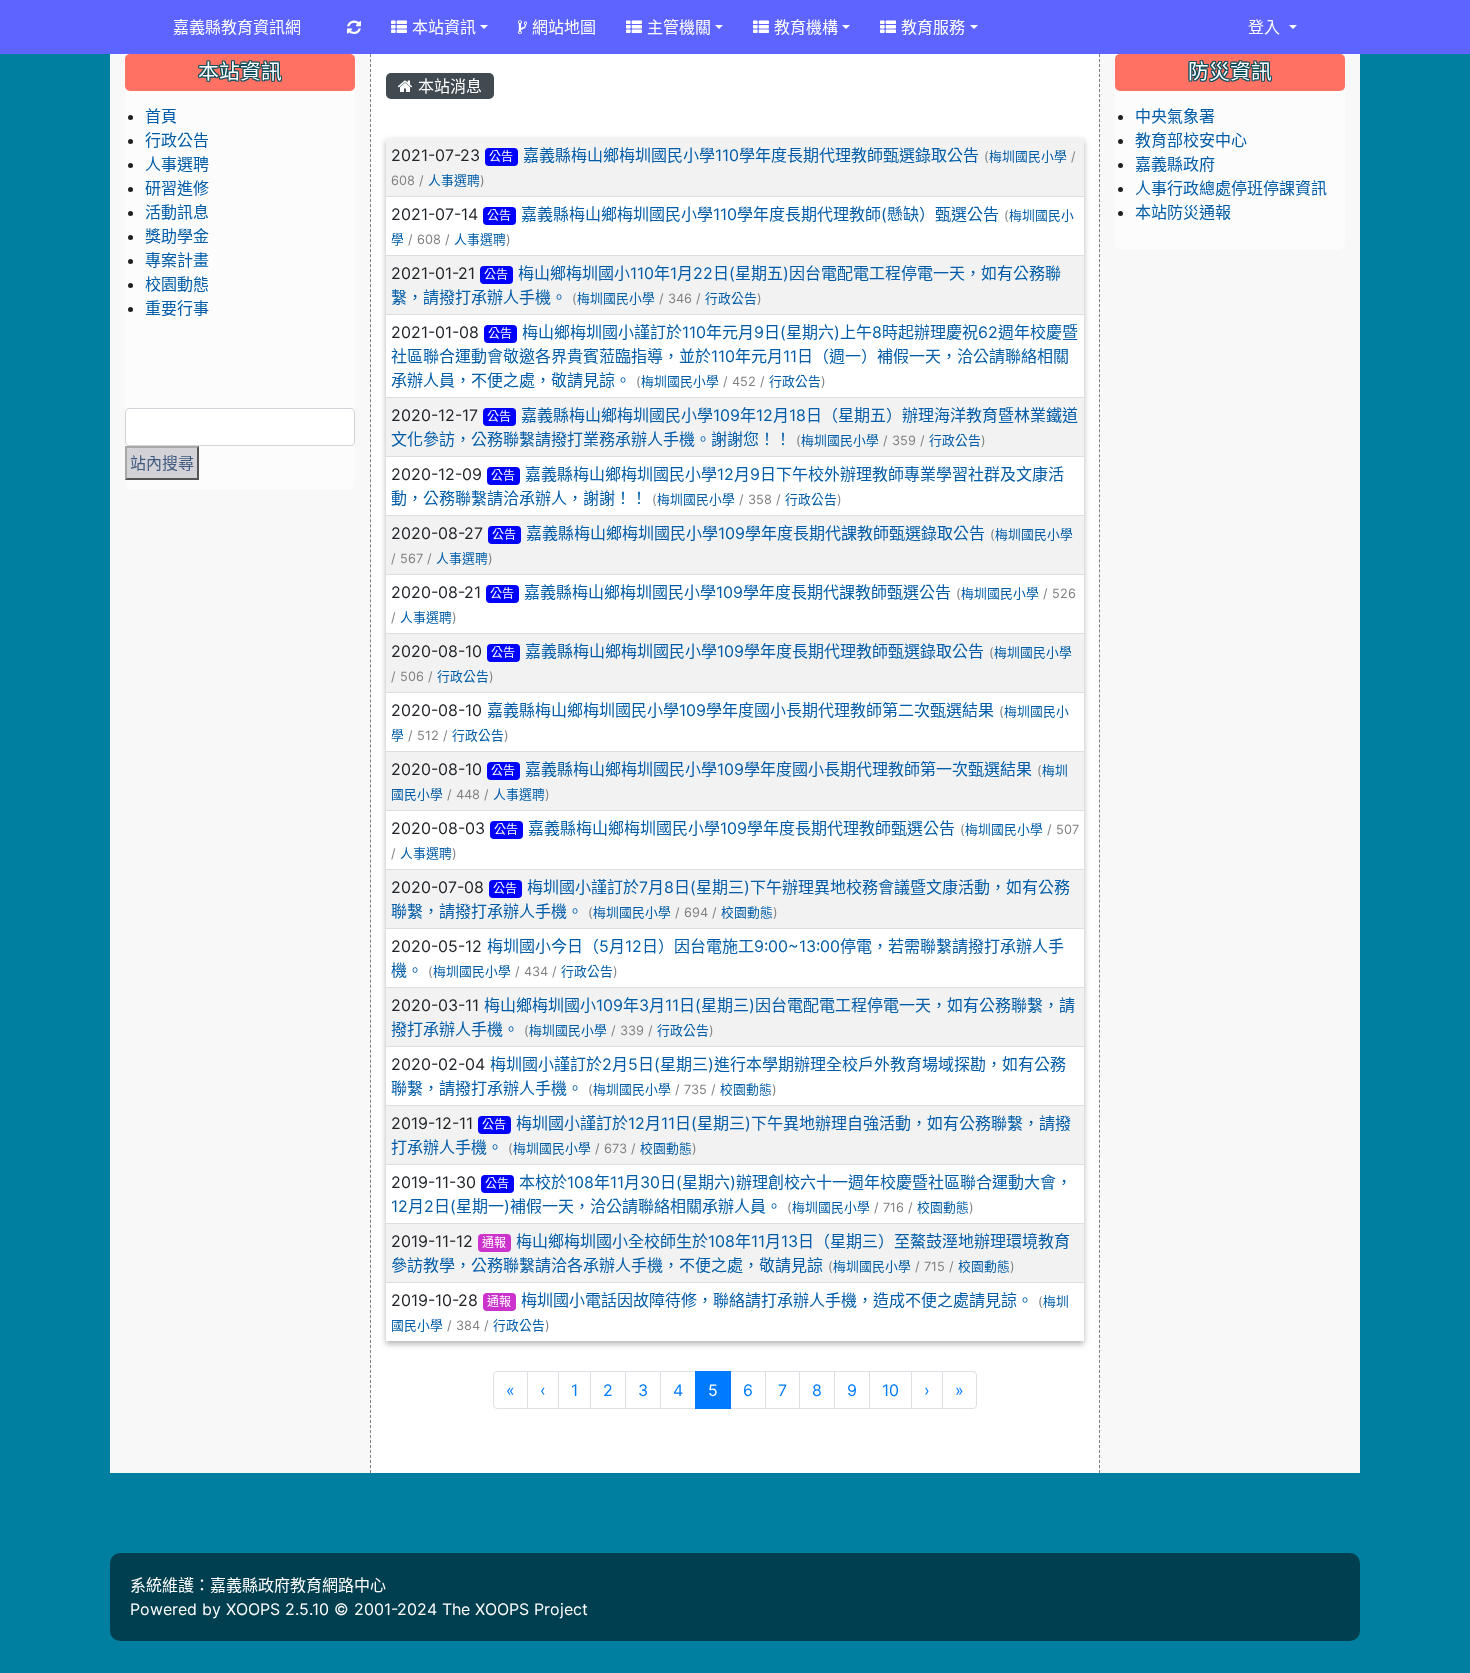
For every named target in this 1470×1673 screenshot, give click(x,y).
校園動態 (747, 912)
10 (890, 1390)
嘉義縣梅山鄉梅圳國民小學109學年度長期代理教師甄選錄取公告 (754, 651)
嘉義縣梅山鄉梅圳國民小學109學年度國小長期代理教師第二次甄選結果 (740, 710)
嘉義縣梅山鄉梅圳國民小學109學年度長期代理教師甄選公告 (741, 828)
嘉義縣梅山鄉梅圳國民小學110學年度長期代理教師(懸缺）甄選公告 (760, 214)
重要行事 (177, 308)
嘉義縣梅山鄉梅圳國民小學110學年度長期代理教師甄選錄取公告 (751, 155)
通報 (494, 1242)
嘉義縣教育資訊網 (237, 27)
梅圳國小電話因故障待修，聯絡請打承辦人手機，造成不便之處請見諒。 (777, 1300)
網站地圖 (561, 27)
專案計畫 (177, 260)
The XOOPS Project (515, 1609)
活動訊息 (177, 212)
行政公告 (731, 298)
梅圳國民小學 (1028, 156)
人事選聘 (454, 180)
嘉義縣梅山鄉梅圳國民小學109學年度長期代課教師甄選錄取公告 (755, 533)
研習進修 (177, 188)
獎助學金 (177, 236)
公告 (501, 156)
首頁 (161, 116)
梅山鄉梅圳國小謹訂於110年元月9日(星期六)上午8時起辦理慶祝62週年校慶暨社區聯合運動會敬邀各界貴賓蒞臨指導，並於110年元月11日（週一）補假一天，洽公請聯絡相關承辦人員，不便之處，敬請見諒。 (735, 356)
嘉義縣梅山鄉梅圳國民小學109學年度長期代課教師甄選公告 (737, 592)
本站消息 (447, 86)
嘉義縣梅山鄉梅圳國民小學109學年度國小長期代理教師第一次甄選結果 (778, 769)
